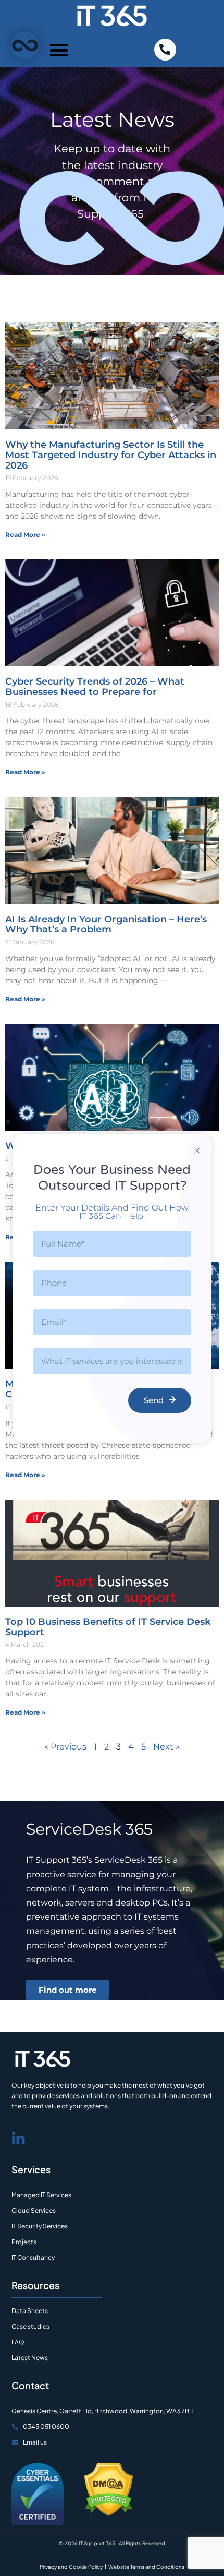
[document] (112, 1288)
